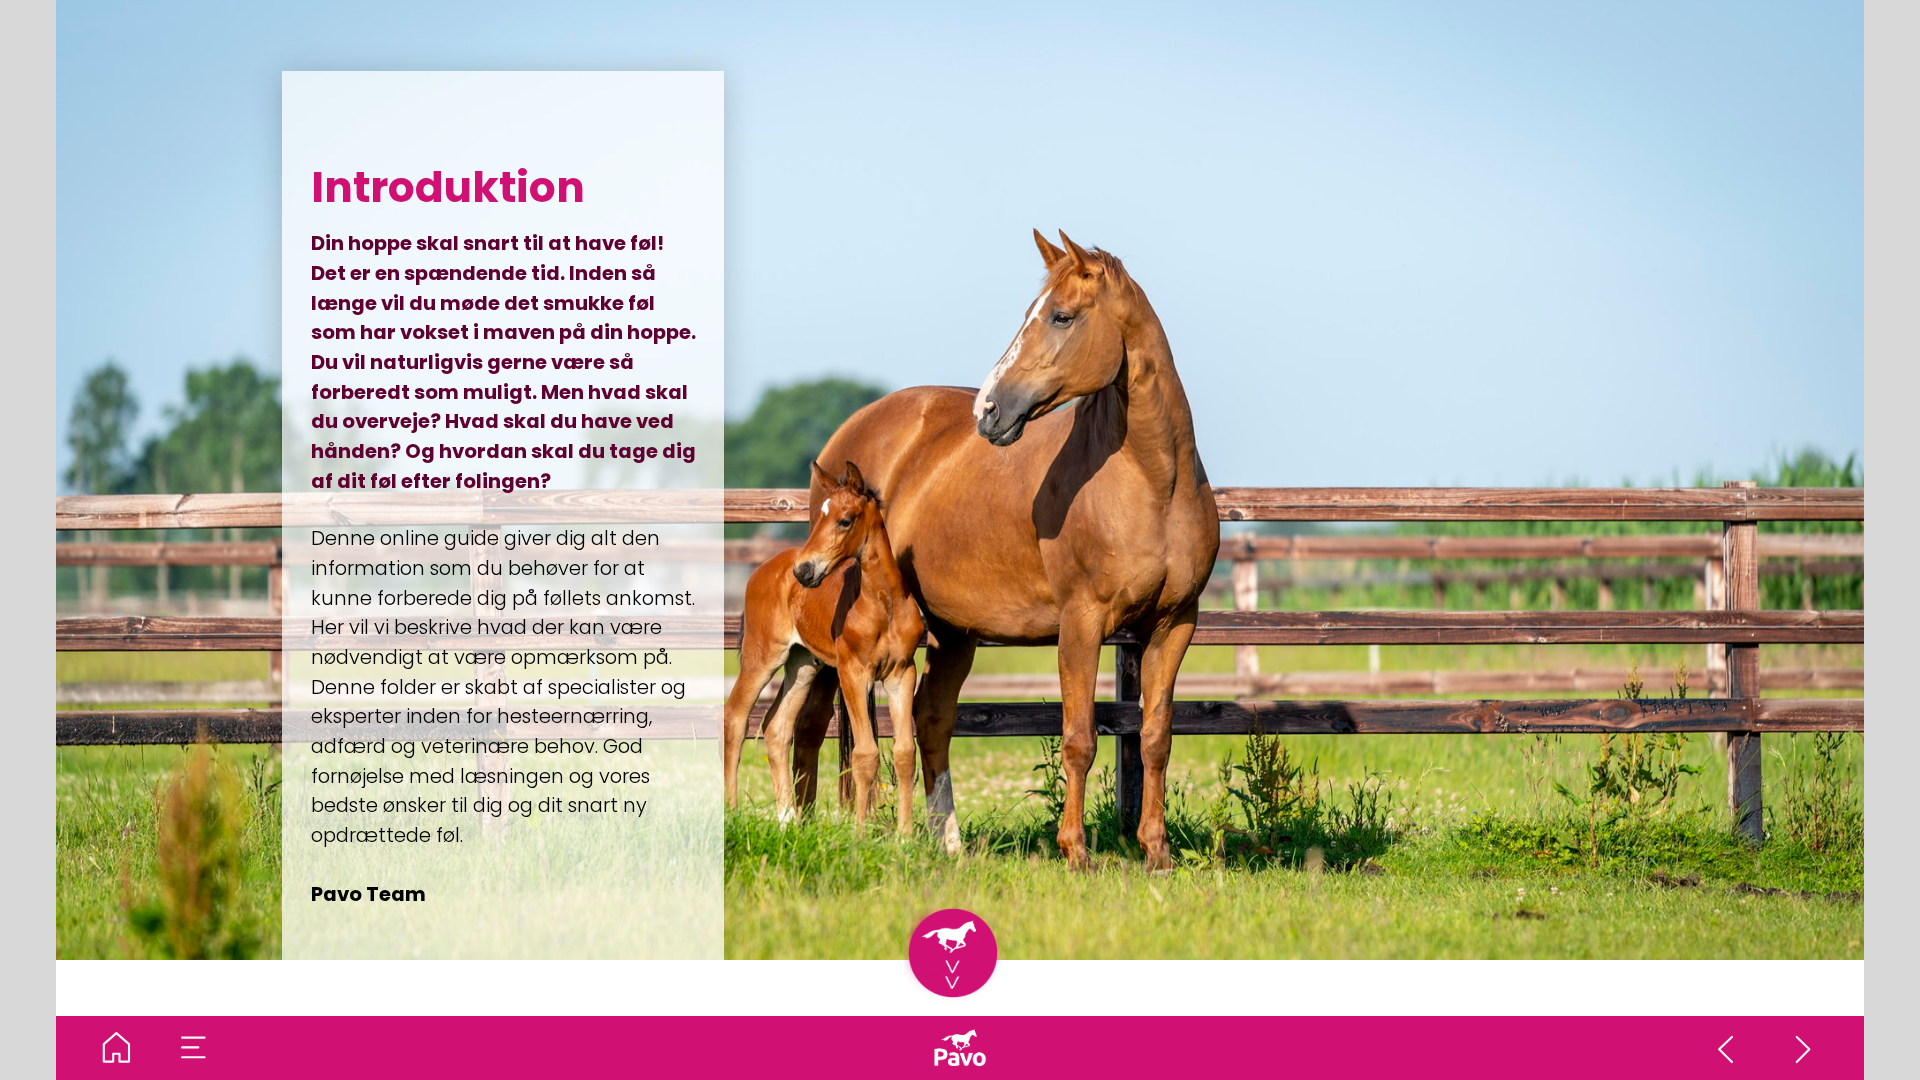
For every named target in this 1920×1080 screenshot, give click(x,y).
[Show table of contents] (194, 1048)
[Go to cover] (117, 1048)
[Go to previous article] (1726, 1048)
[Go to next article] (1804, 1048)
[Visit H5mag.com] (960, 1048)
